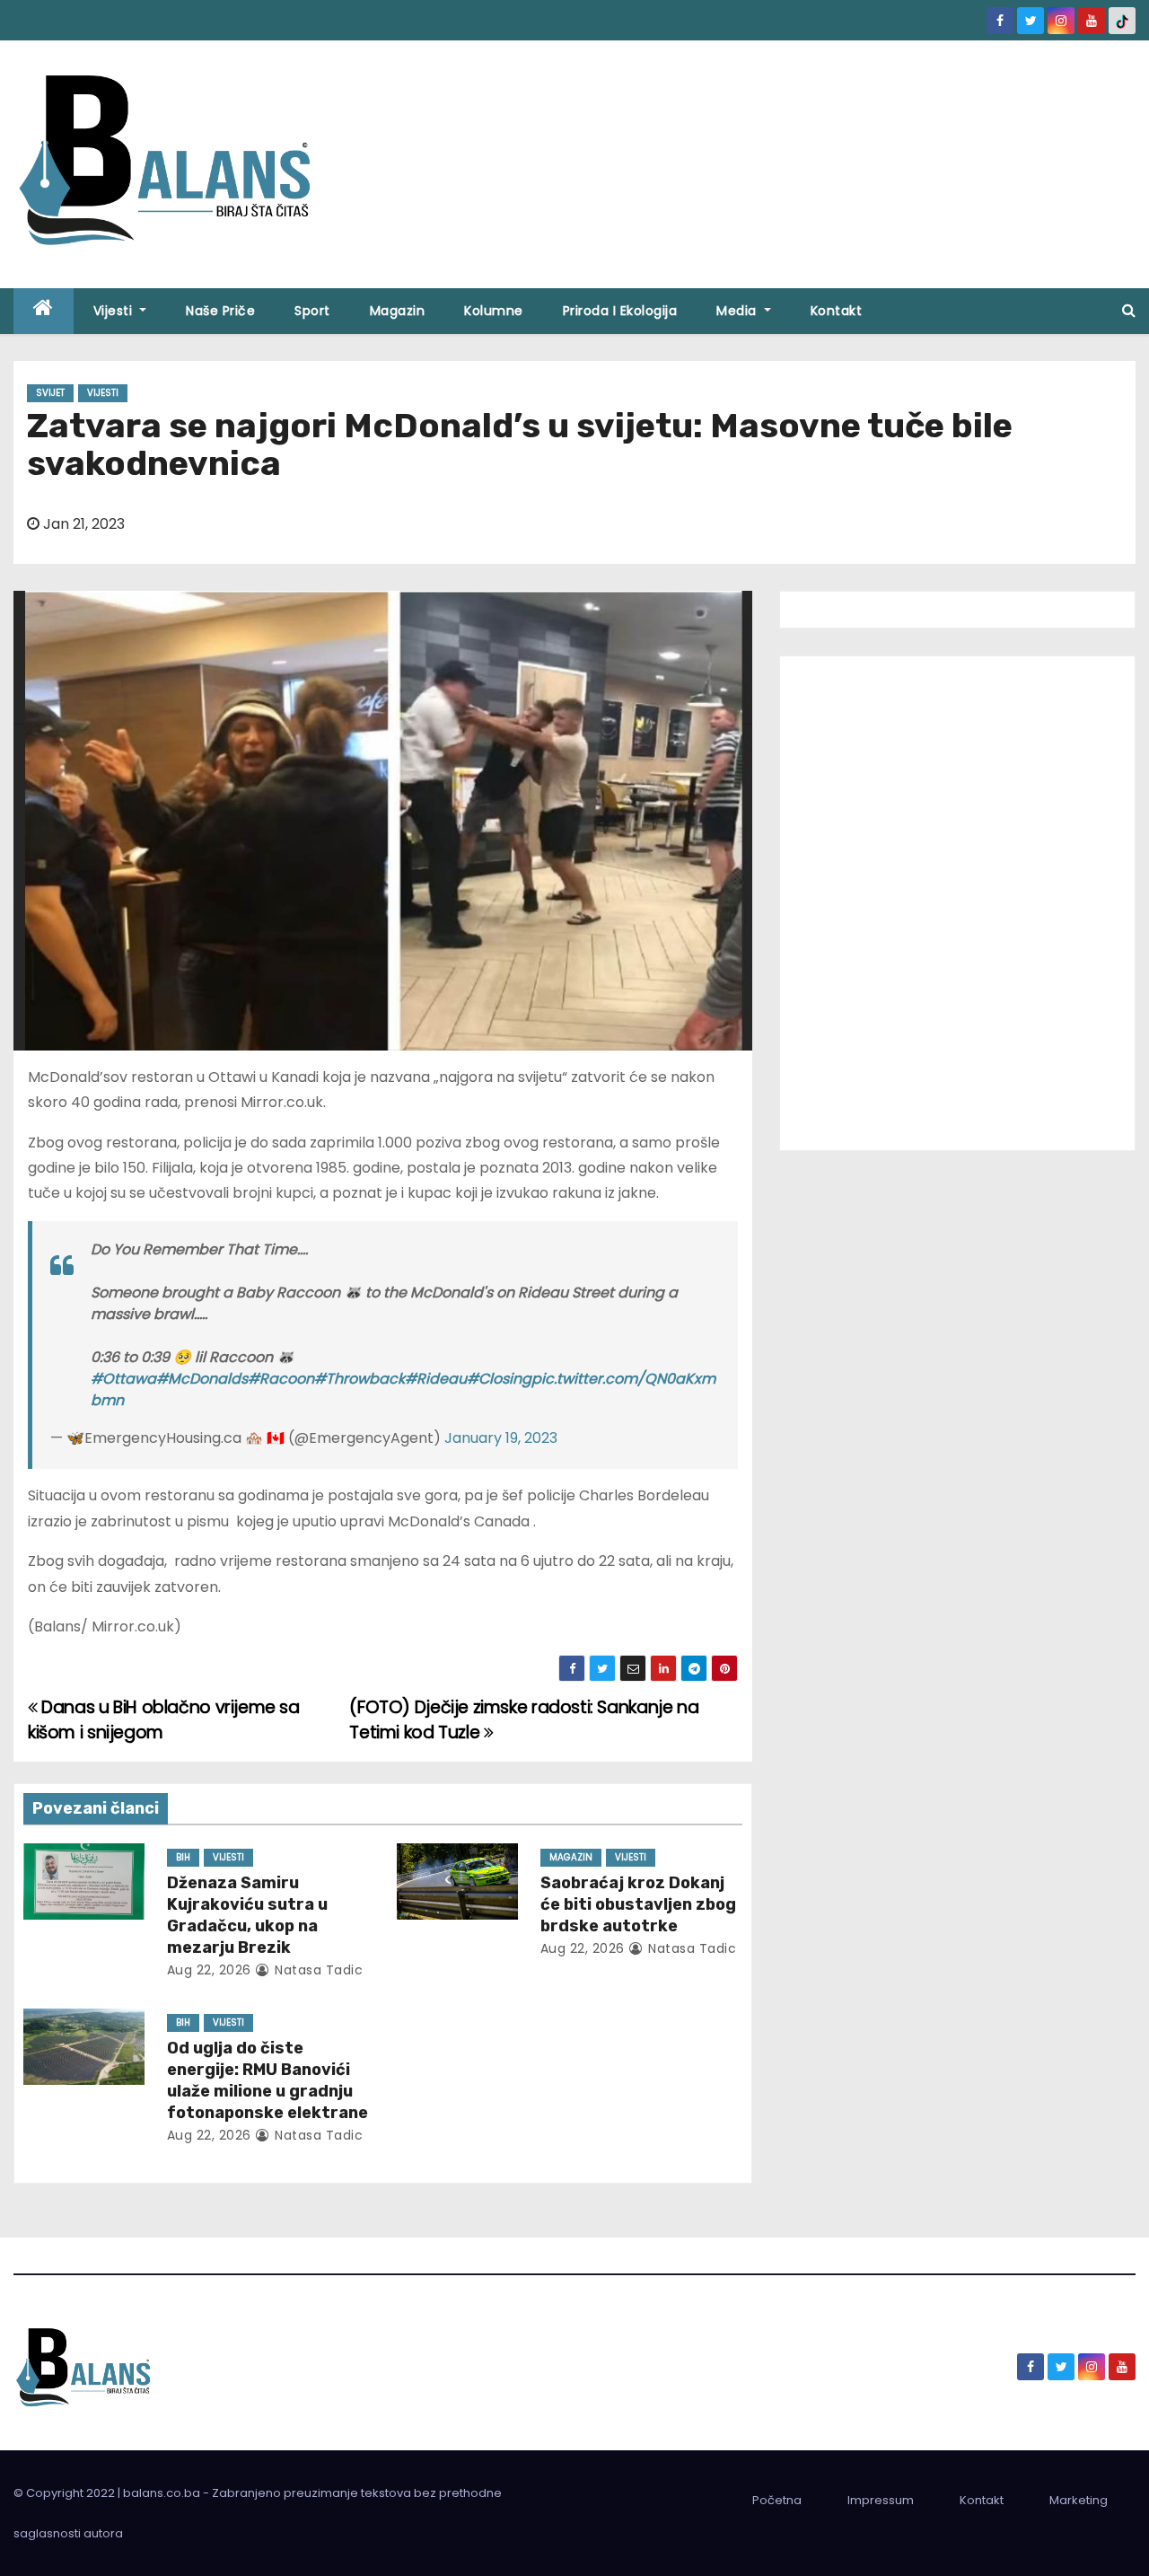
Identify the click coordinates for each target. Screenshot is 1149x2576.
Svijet (50, 393)
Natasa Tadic (317, 1970)
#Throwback (360, 1379)
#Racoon (281, 1379)
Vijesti (115, 311)
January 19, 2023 (501, 1438)
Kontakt (837, 311)
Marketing (1079, 2500)
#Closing (499, 1379)
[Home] (44, 311)
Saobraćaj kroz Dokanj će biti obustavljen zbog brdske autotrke (638, 1904)
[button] (1129, 310)
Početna (777, 2500)
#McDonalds (202, 1379)
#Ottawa (123, 1379)
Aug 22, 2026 (209, 1970)
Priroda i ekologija (620, 311)
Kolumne (494, 311)
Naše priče (220, 311)
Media (738, 311)
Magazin (398, 311)
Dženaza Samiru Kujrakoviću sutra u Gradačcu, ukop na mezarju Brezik (247, 1915)
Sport (312, 311)
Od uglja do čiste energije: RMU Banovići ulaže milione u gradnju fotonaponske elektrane (268, 2080)
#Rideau (436, 1379)
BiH (183, 1857)
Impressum (881, 2500)
